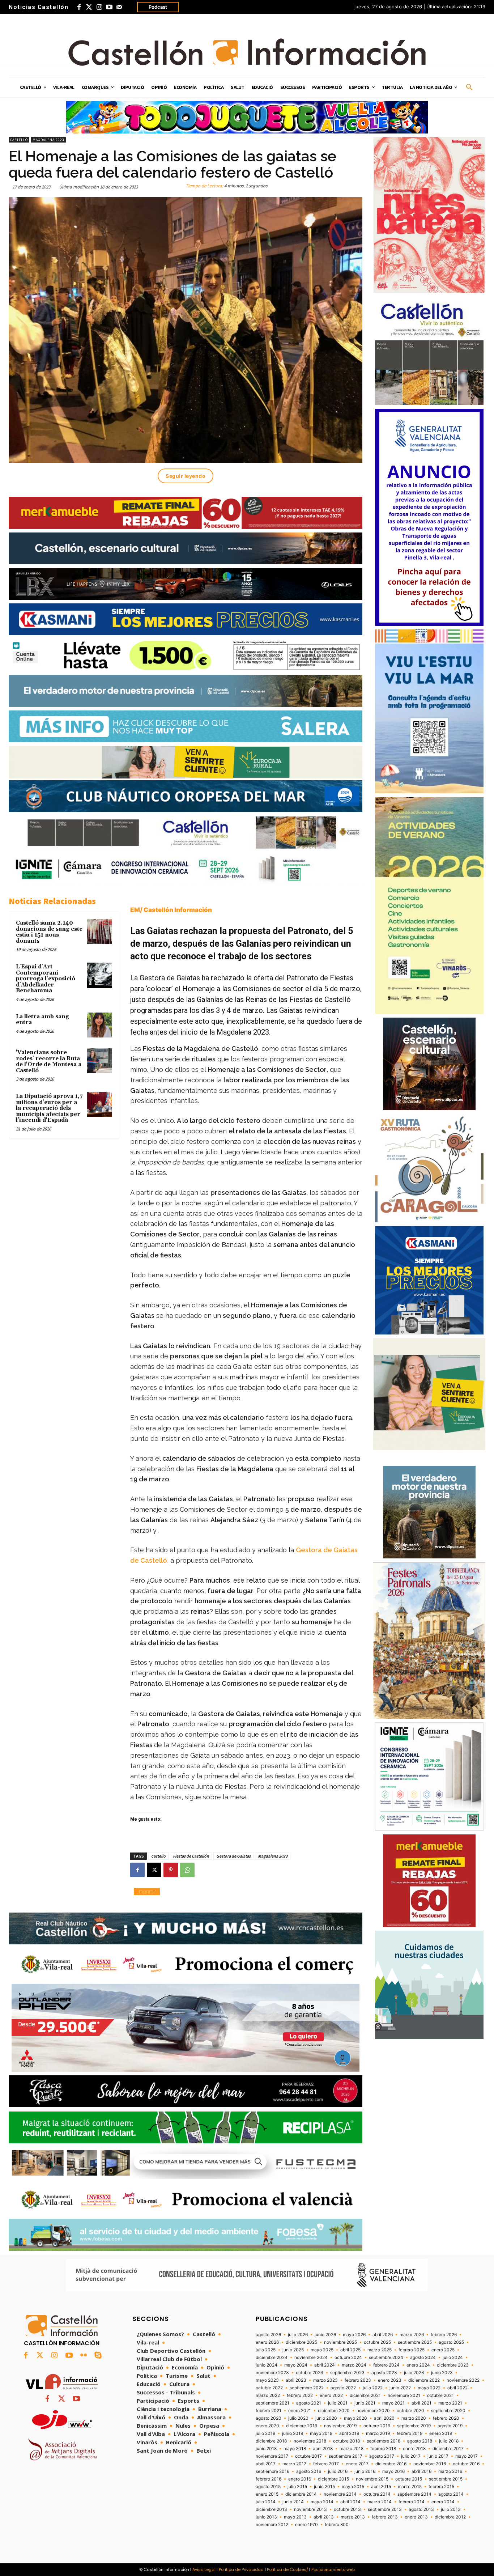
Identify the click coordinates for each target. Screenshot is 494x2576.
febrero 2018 (383, 2449)
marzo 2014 (380, 2502)
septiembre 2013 (385, 2509)
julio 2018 (449, 2441)
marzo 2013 (353, 2517)
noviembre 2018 (310, 2441)
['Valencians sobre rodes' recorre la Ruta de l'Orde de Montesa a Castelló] (100, 1061)
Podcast (158, 7)
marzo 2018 (352, 2449)
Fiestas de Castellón (191, 1856)
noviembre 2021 (404, 2395)
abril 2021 (421, 2403)
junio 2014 (293, 2502)
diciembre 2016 (391, 2464)
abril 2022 (457, 2388)
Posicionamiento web (333, 2569)
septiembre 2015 (446, 2479)
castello (158, 1856)
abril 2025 (350, 2350)
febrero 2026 (444, 2335)
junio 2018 (266, 2449)
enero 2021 (300, 2411)
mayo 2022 (429, 2388)
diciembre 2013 (271, 2509)
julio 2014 (266, 2502)
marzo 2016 (450, 2471)
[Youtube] (109, 7)
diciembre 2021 (365, 2395)
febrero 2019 (410, 2433)
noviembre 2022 (463, 2380)
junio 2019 (293, 2433)
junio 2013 (266, 2517)
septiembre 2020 (448, 2411)
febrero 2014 (412, 2502)
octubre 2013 (347, 2509)
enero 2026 (267, 2342)
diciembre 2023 (453, 2365)
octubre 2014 (377, 2494)
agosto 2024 (423, 2358)
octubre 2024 (348, 2358)
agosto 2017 (382, 2456)
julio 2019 (265, 2433)
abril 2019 (349, 2433)
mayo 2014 (322, 2502)
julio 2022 (373, 2388)
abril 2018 (323, 2449)
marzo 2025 (380, 2350)
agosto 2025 (451, 2342)
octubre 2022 (269, 2388)
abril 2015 (381, 2487)
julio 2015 (297, 2487)
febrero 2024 (386, 2365)
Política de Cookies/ (288, 2569)
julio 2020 (298, 2418)
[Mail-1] (119, 7)
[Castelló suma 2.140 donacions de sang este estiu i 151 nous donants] (100, 931)
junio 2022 (400, 2388)
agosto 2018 (420, 2441)
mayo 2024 (296, 2365)
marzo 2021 (450, 2403)
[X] (154, 1870)
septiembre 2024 (386, 2358)
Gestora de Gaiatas (233, 1856)
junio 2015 (324, 2487)
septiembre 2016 (272, 2471)
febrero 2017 (326, 2464)
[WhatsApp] (187, 1870)
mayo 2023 (267, 2380)
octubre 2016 (466, 2464)
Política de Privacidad (241, 2569)
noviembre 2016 (430, 2464)
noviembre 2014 (340, 2494)
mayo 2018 (295, 2449)
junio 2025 (293, 2350)
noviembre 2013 (310, 2509)
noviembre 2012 (272, 2525)
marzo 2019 (378, 2433)
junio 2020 (326, 2418)
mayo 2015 (353, 2487)
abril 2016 (421, 2471)
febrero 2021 (269, 2411)
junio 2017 (438, 2456)
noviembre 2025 (340, 2342)
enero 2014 (443, 2502)
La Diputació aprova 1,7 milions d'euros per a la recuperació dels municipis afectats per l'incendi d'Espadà (49, 1108)
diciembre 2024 (272, 2358)
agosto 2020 (269, 2418)
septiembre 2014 (414, 2494)
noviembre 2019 (340, 2426)
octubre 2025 (377, 2342)
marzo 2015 (410, 2487)
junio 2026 (325, 2335)
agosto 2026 (268, 2335)
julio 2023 (414, 2373)
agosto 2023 (384, 2373)
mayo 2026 (354, 2335)
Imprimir (147, 1891)
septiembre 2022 (307, 2388)
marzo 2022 (268, 2395)
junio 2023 (442, 2373)
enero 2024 (418, 2365)
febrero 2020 (446, 2418)
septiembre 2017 (346, 2456)
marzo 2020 (414, 2418)
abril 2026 (383, 2335)
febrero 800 (337, 2525)
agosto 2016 (309, 2471)
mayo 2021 (393, 2403)
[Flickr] (84, 2355)
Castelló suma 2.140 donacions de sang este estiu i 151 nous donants (49, 932)
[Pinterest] (171, 1870)
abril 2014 (350, 2502)
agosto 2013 (421, 2509)
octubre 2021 (440, 2395)
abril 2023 (296, 2380)
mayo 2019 (321, 2433)
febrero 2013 (385, 2517)
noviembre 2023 (272, 2373)
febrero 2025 (412, 2350)
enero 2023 (390, 2380)
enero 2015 (267, 2494)
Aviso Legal (204, 2569)
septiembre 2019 (414, 2426)
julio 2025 (266, 2350)
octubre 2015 (409, 2479)
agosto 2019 (450, 2426)
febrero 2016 (269, 2479)
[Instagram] (99, 7)
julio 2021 (338, 2403)
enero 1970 (306, 2525)
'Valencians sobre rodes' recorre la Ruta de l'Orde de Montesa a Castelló (49, 1062)
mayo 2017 (467, 2456)
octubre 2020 (410, 2411)
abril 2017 (266, 2464)
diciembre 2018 (271, 2441)
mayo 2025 (322, 2350)
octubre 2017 (308, 2456)
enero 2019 (441, 2433)
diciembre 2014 (301, 2494)
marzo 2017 (294, 2464)
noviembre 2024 (311, 2358)
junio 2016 (365, 2471)
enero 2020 (267, 2426)
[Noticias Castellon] (247, 52)
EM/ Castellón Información (171, 910)
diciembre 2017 (448, 2449)
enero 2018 (414, 2449)
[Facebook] (79, 7)
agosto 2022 (343, 2388)
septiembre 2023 (347, 2373)
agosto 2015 (268, 2487)
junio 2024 (267, 2365)
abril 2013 (324, 2517)
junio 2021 (365, 2403)
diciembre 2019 (302, 2426)
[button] (469, 88)
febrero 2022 (300, 2395)
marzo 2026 (412, 2335)
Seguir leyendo (186, 476)
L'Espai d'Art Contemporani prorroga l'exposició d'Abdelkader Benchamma (46, 979)
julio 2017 (411, 2456)
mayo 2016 (393, 2471)
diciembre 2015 (333, 2479)
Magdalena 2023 (48, 140)
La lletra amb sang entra (42, 1020)
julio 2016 (338, 2471)
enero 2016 (300, 2479)
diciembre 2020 (334, 2411)
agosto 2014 (451, 2494)
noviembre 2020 (373, 2411)
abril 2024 (325, 2365)
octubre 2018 (346, 2441)
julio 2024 (453, 2358)
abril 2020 (384, 2418)
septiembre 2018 (384, 2441)
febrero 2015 (441, 2487)
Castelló (19, 140)
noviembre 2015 (372, 2479)
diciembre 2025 (301, 2342)
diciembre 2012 (450, 2517)
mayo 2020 (355, 2418)
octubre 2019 (377, 2426)
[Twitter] (89, 7)
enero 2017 (357, 2464)
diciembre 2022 (424, 2380)
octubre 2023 (310, 2373)
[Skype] (98, 2355)
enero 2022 (331, 2395)
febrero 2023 (358, 2380)
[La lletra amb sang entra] (100, 1025)
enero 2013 (416, 2517)
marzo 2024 (354, 2365)
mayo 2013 (295, 2517)
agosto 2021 (309, 2403)
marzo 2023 (325, 2380)
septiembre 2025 (415, 2342)
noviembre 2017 (272, 2456)
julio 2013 (451, 2509)
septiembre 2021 (272, 2403)
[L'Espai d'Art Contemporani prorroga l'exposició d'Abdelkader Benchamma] (100, 975)
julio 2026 (298, 2335)
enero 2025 (443, 2350)
